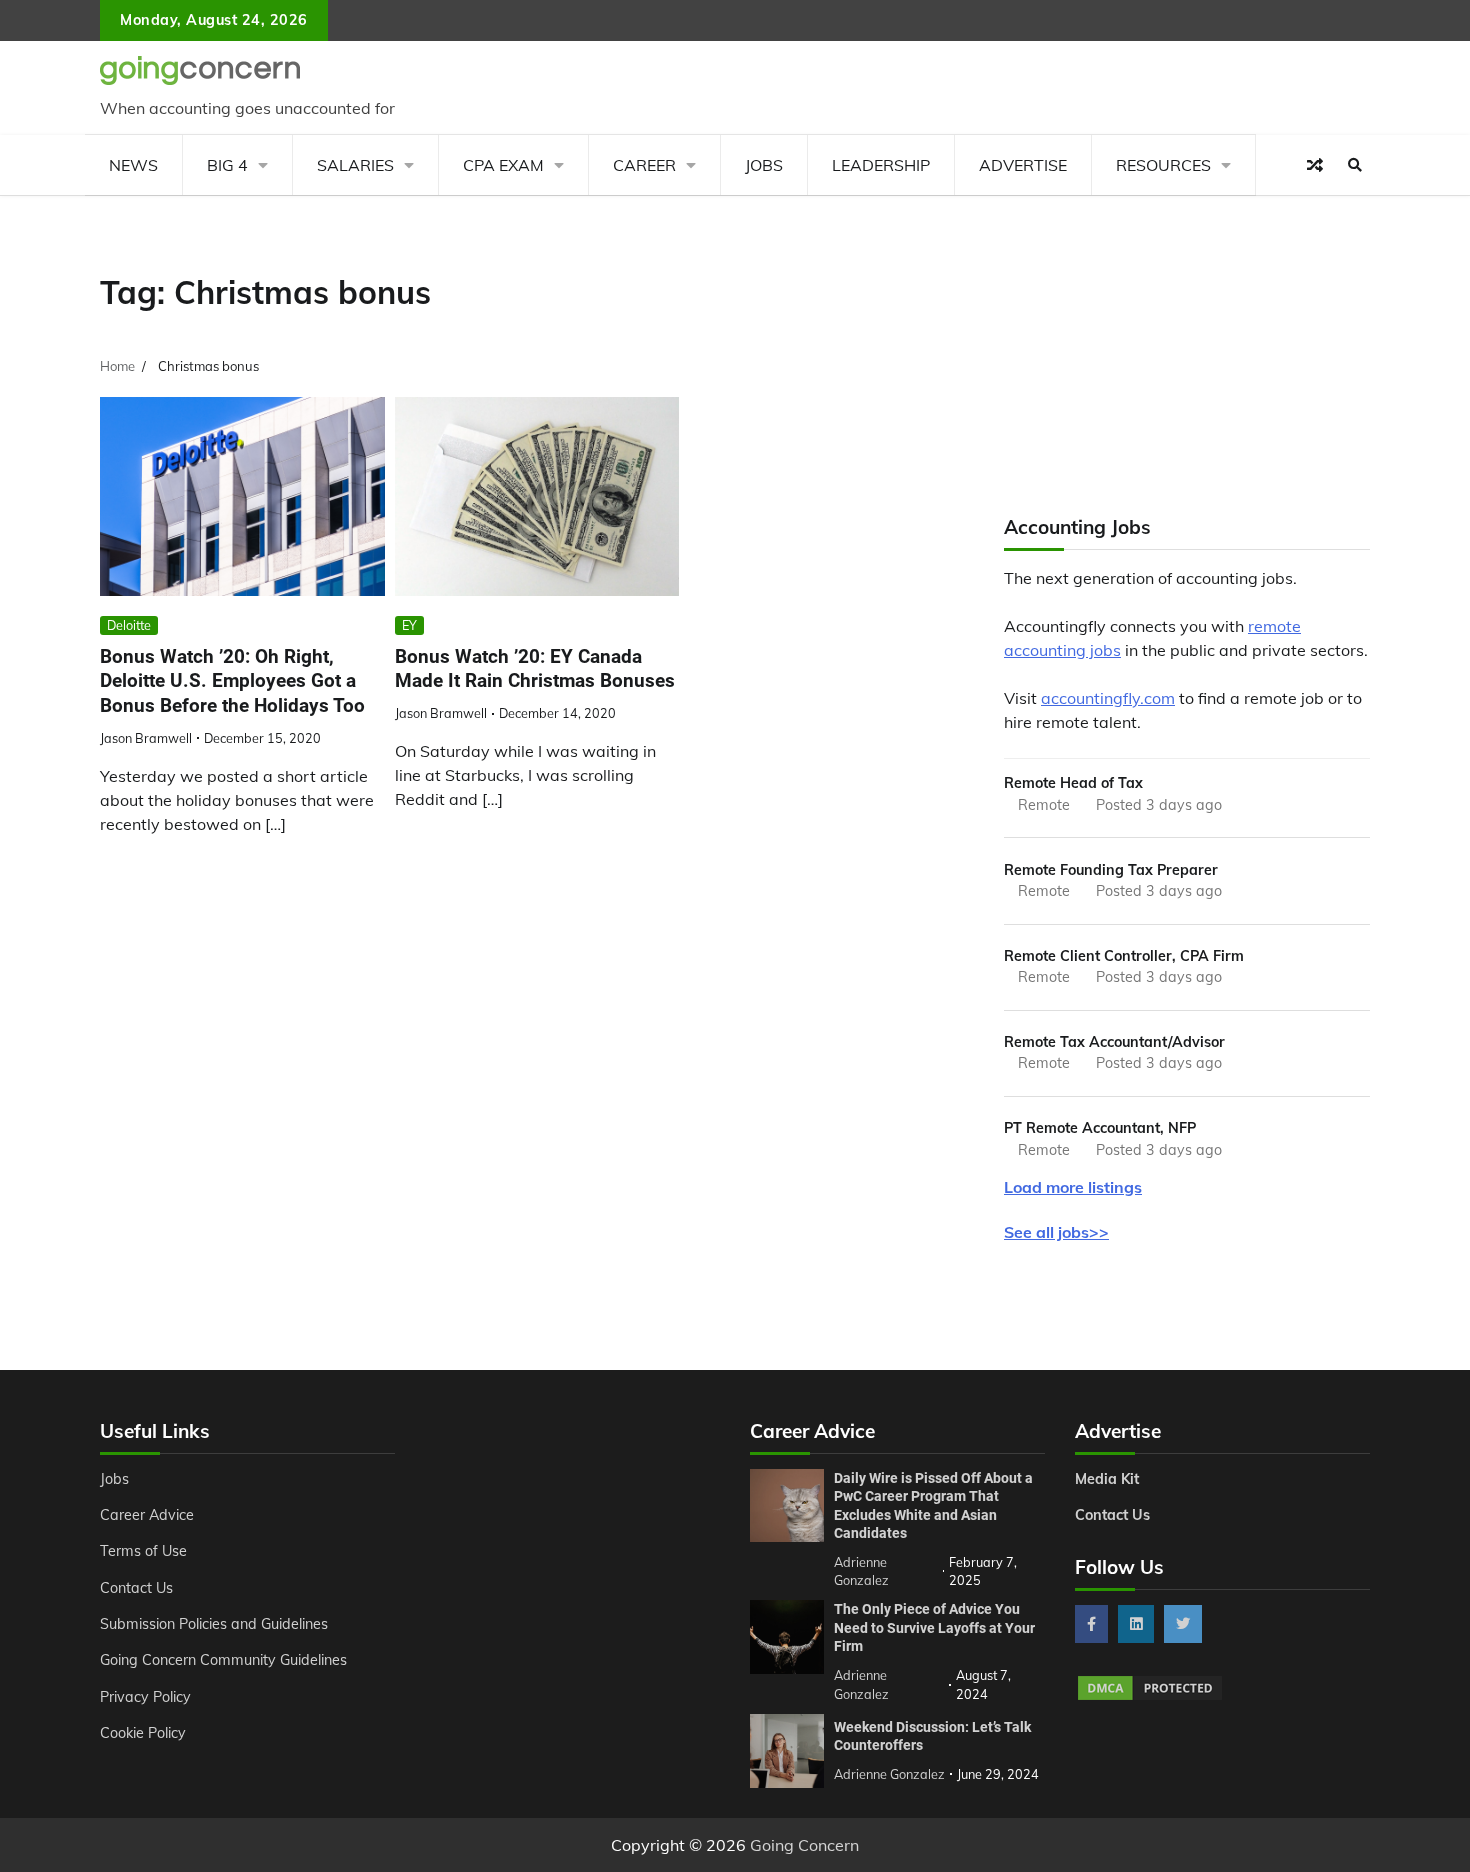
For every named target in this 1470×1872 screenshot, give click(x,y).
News (133, 165)
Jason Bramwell (146, 738)
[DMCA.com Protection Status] (1150, 1697)
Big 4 (227, 165)
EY (409, 625)
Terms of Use (143, 1551)
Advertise (1023, 165)
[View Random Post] (1315, 165)
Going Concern (804, 1845)
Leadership (881, 165)
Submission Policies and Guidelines (214, 1624)
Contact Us (136, 1588)
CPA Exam (503, 165)
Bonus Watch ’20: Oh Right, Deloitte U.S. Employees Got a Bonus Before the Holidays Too (232, 681)
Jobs (764, 165)
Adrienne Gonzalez (889, 1774)
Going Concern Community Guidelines (223, 1660)
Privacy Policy (145, 1697)
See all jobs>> (1056, 1232)
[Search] (1355, 165)
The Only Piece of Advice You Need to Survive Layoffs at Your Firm (934, 1627)
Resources (1163, 165)
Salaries (355, 165)
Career (644, 165)
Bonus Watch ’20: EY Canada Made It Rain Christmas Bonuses (535, 669)
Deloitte (129, 625)
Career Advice (147, 1515)
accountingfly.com (1108, 698)
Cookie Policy (143, 1733)
